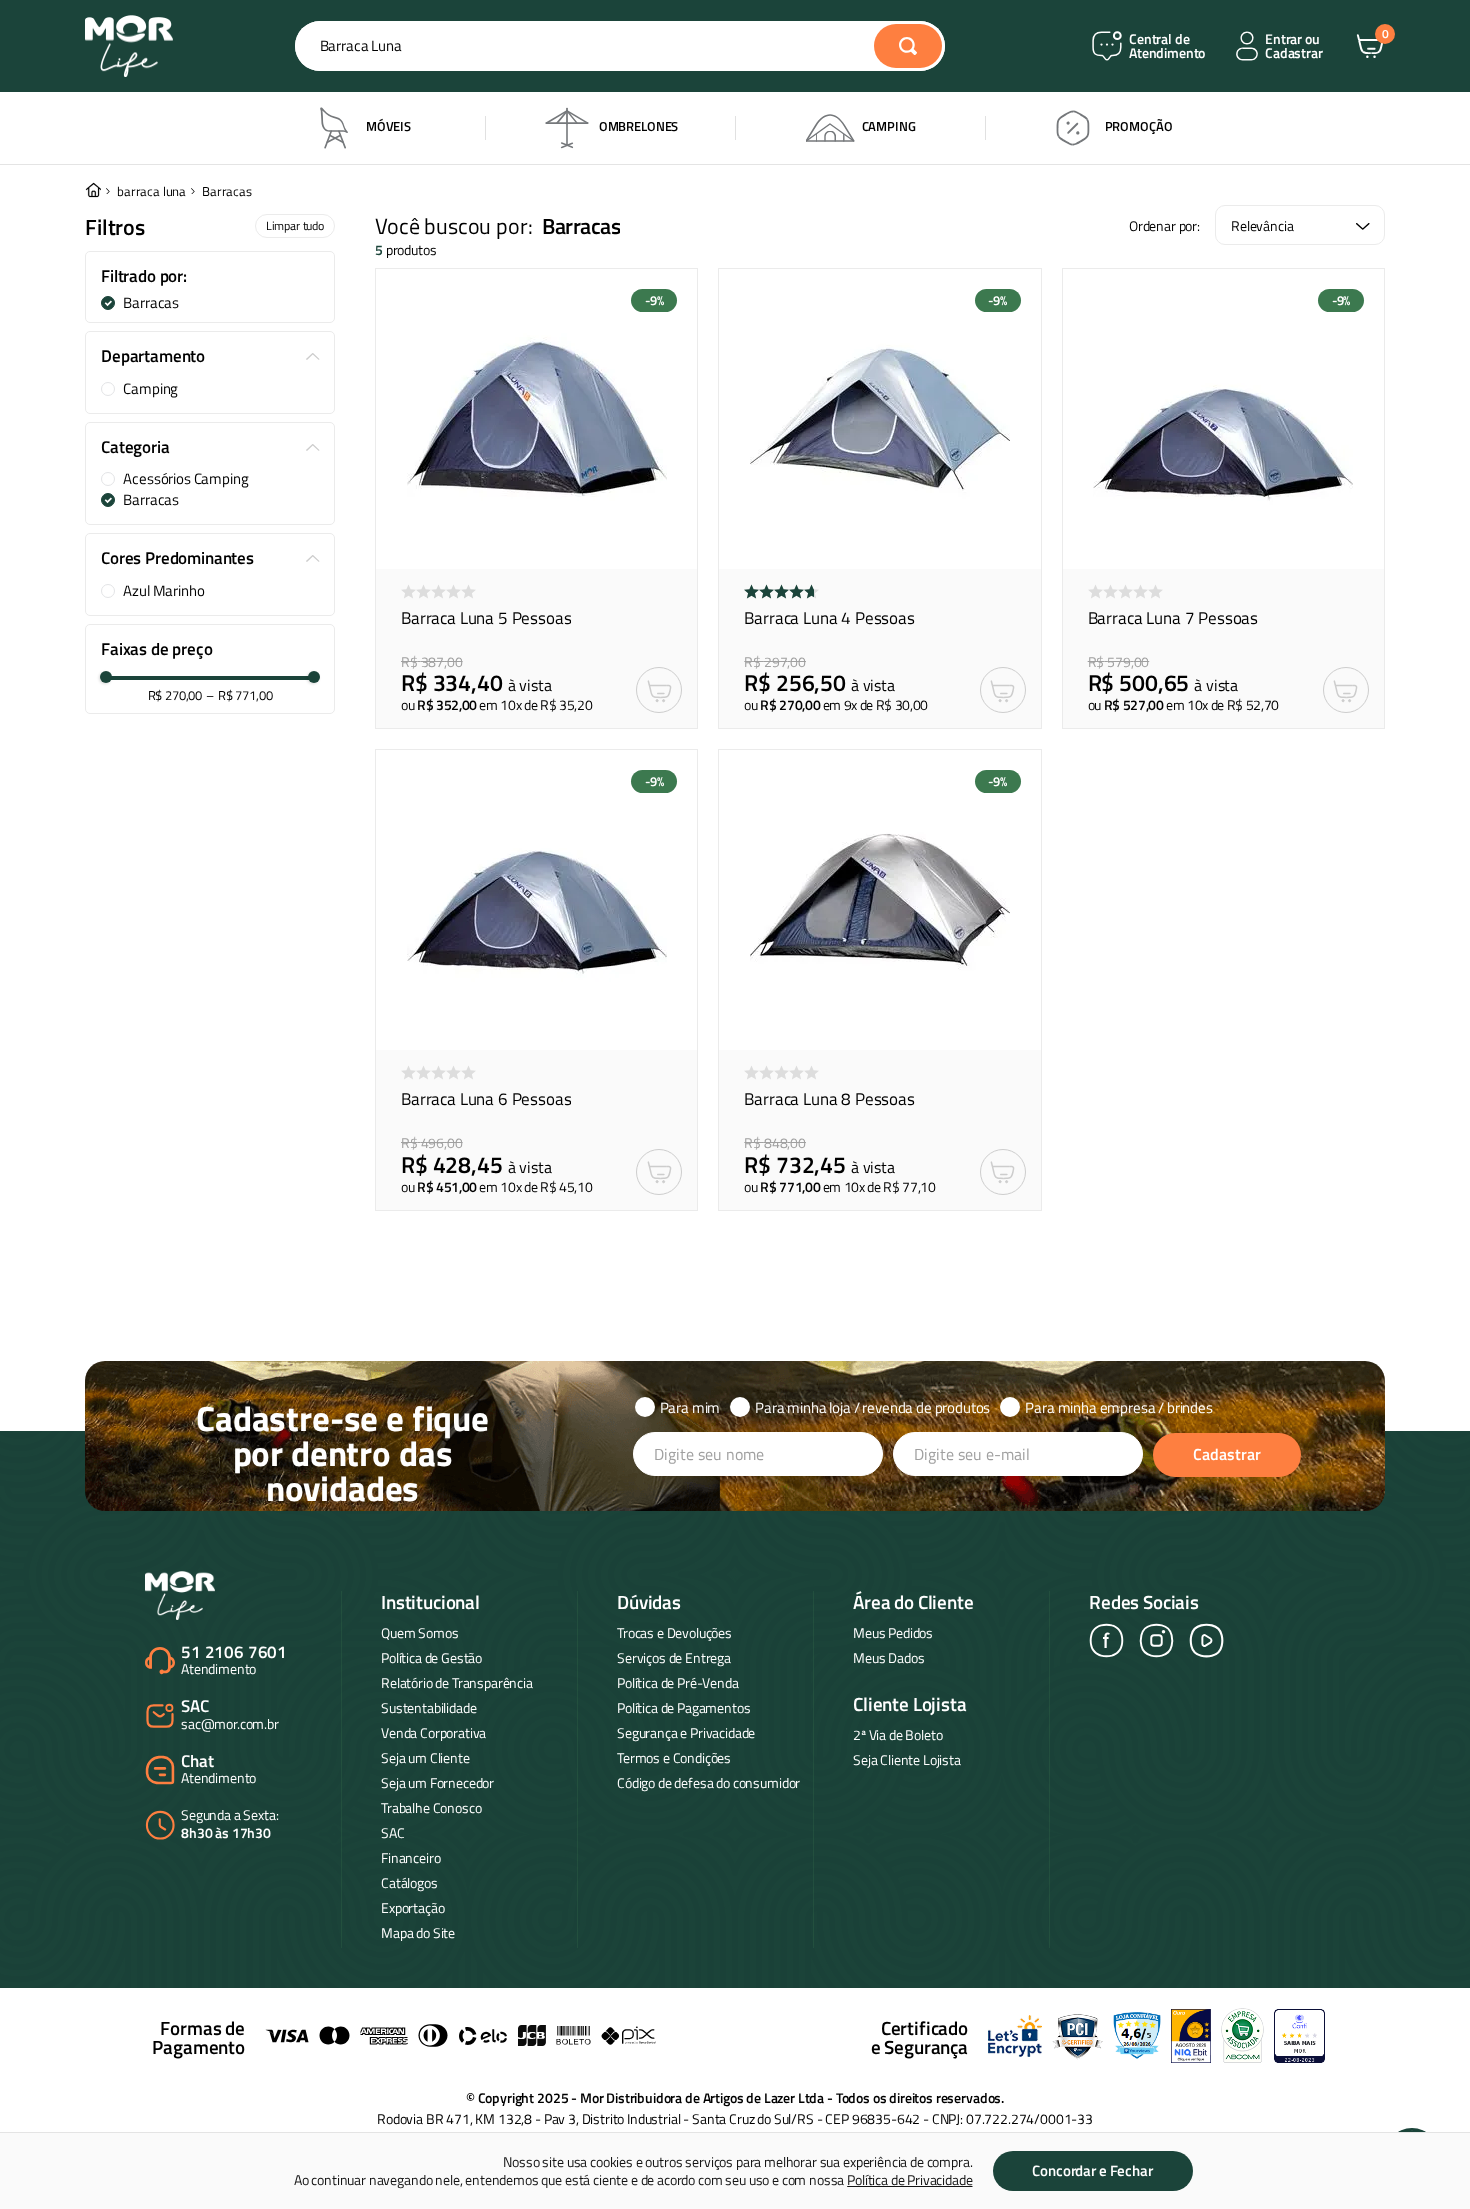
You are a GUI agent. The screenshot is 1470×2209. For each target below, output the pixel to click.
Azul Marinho (163, 591)
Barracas (227, 191)
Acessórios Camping (185, 479)
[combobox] (620, 46)
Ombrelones (638, 126)
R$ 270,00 (175, 695)
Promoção (1139, 126)
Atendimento (234, 1661)
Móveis (388, 126)
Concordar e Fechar (1092, 2170)
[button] (210, 277)
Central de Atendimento (1167, 46)
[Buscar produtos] (908, 46)
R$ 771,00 (239, 695)
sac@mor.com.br (230, 1715)
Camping (889, 126)
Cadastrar (1227, 1454)
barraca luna (151, 191)
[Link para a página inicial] (93, 191)
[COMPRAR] (659, 690)
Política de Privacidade (909, 2179)
